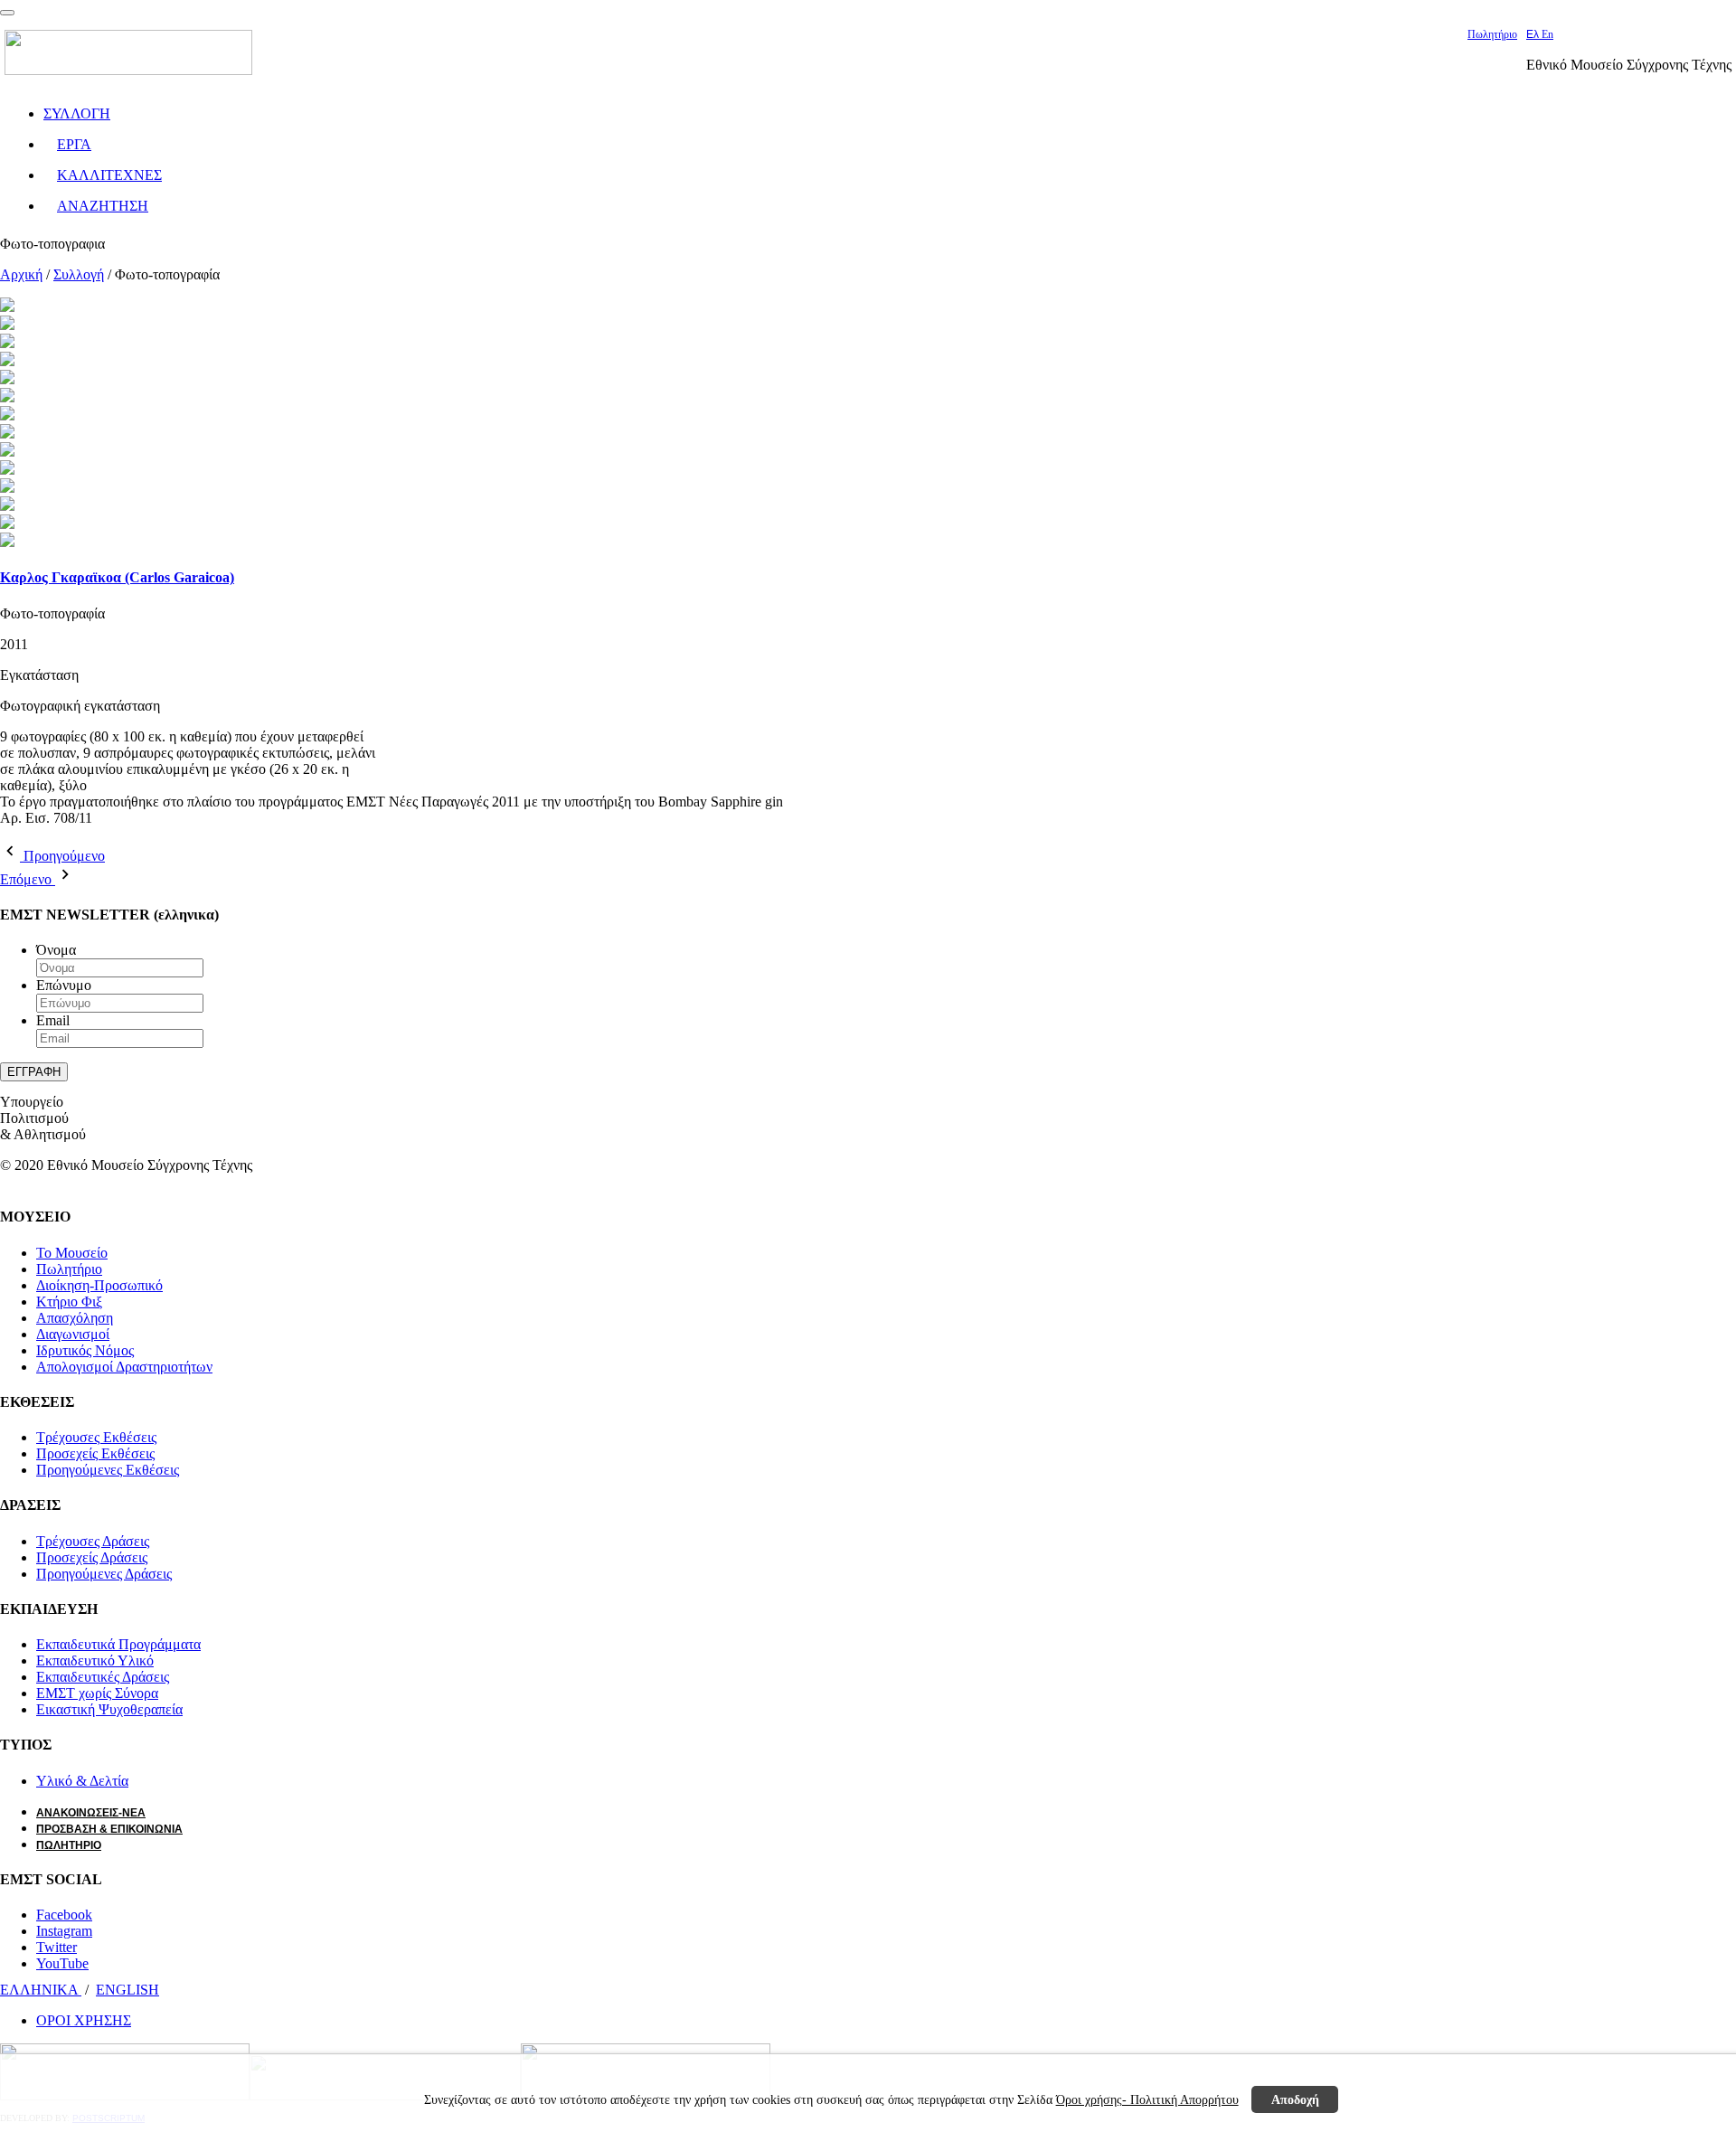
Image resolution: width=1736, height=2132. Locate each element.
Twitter (57, 1947)
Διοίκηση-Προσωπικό (99, 1285)
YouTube (62, 1963)
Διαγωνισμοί (73, 1334)
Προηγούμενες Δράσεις (104, 1574)
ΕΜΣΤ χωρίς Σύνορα (97, 1693)
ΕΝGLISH (127, 1990)
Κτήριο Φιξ (69, 1302)
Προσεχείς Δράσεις (92, 1557)
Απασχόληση (75, 1318)
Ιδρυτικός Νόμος (85, 1350)
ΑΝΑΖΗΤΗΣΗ (103, 206)
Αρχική (21, 274)
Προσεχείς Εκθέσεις (95, 1453)
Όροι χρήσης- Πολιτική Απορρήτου (1147, 2099)
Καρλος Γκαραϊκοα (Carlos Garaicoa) (117, 577)
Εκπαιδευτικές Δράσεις (103, 1677)
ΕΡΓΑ (74, 144)
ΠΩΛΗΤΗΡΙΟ (69, 1845)
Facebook (64, 1915)
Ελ (1534, 34)
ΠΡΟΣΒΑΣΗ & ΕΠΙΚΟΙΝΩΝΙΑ (109, 1829)
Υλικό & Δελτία (82, 1781)
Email (53, 1020)
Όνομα (56, 950)
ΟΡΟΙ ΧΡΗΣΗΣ (84, 2020)
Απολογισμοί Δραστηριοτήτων (124, 1367)
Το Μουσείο (72, 1253)
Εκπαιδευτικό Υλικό (95, 1660)
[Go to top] (7, 13)
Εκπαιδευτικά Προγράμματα (118, 1644)
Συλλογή (79, 274)
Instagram (64, 1931)
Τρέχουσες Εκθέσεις (96, 1437)
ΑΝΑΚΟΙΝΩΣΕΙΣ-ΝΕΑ (91, 1813)
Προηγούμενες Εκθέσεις (108, 1470)
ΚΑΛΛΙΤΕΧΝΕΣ (109, 175)
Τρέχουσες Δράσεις (93, 1541)
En (1547, 34)
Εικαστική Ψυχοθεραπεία (109, 1709)
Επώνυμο (64, 985)
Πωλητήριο (1492, 34)
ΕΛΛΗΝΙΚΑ (41, 1990)
